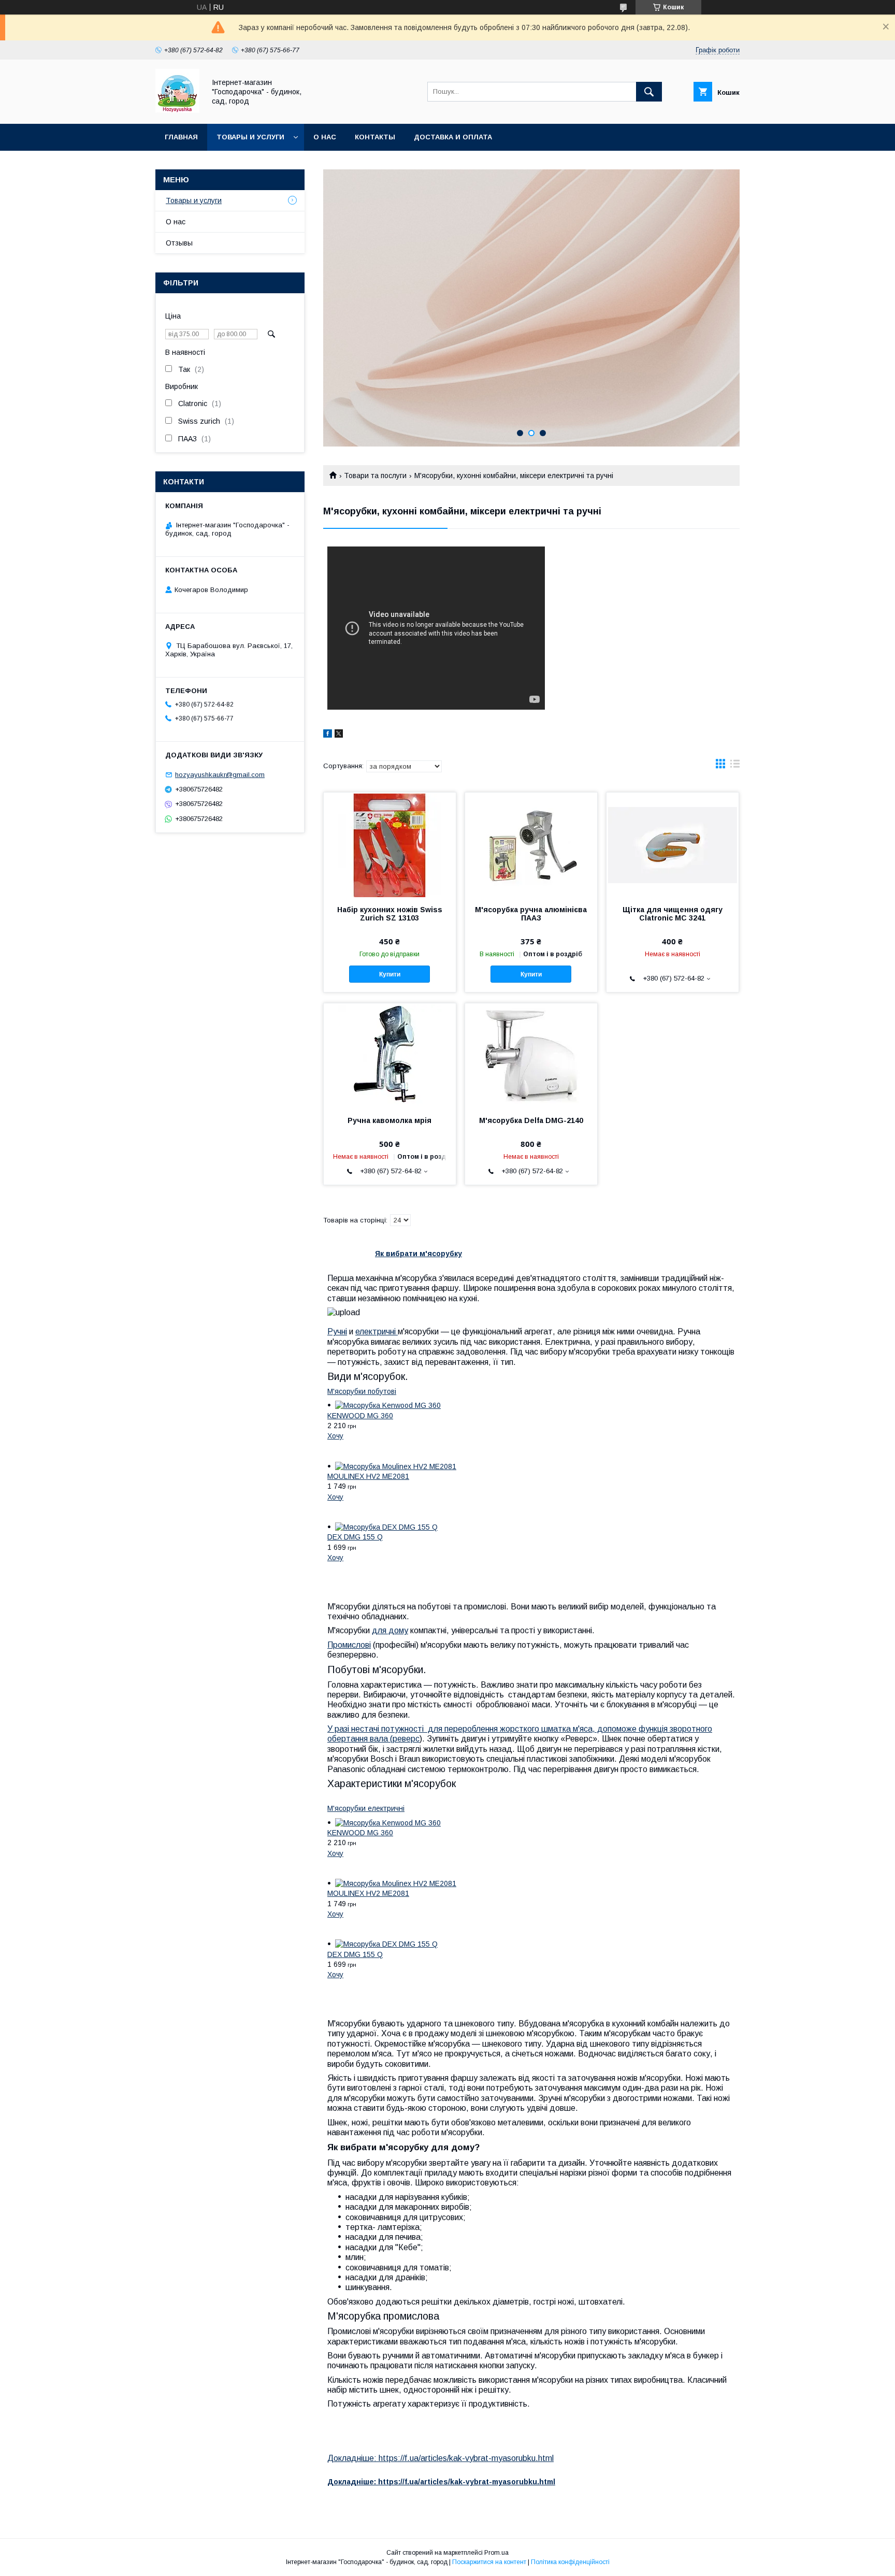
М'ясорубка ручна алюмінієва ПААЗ (531, 914)
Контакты (375, 137)
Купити (390, 974)
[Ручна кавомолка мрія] (390, 1055)
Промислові (349, 1645)
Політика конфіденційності (570, 2562)
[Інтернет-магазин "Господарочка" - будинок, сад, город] (177, 110)
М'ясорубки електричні (366, 1808)
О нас (325, 137)
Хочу (335, 1436)
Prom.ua (496, 2553)
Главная (181, 137)
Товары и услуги (250, 137)
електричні (377, 1332)
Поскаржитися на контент (489, 2562)
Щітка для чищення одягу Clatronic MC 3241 (673, 914)
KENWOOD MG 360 (360, 1416)
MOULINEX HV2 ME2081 (368, 1476)
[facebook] (328, 735)
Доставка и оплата (453, 137)
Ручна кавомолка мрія (389, 1120)
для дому (390, 1630)
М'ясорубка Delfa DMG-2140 (531, 1120)
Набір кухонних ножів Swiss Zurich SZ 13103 (390, 914)
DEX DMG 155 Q (355, 1537)
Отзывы (179, 243)
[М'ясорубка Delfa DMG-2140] (531, 1055)
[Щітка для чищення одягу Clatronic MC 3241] (673, 844)
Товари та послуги (375, 476)
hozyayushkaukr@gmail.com (220, 775)
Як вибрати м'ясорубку (418, 1254)
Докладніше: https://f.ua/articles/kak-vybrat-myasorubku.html (441, 2458)
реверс (406, 1739)
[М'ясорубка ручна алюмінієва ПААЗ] (531, 844)
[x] (339, 735)
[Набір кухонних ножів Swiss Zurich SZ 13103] (390, 844)
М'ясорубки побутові (362, 1391)
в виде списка (735, 766)
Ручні (337, 1332)
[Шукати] (649, 92)
